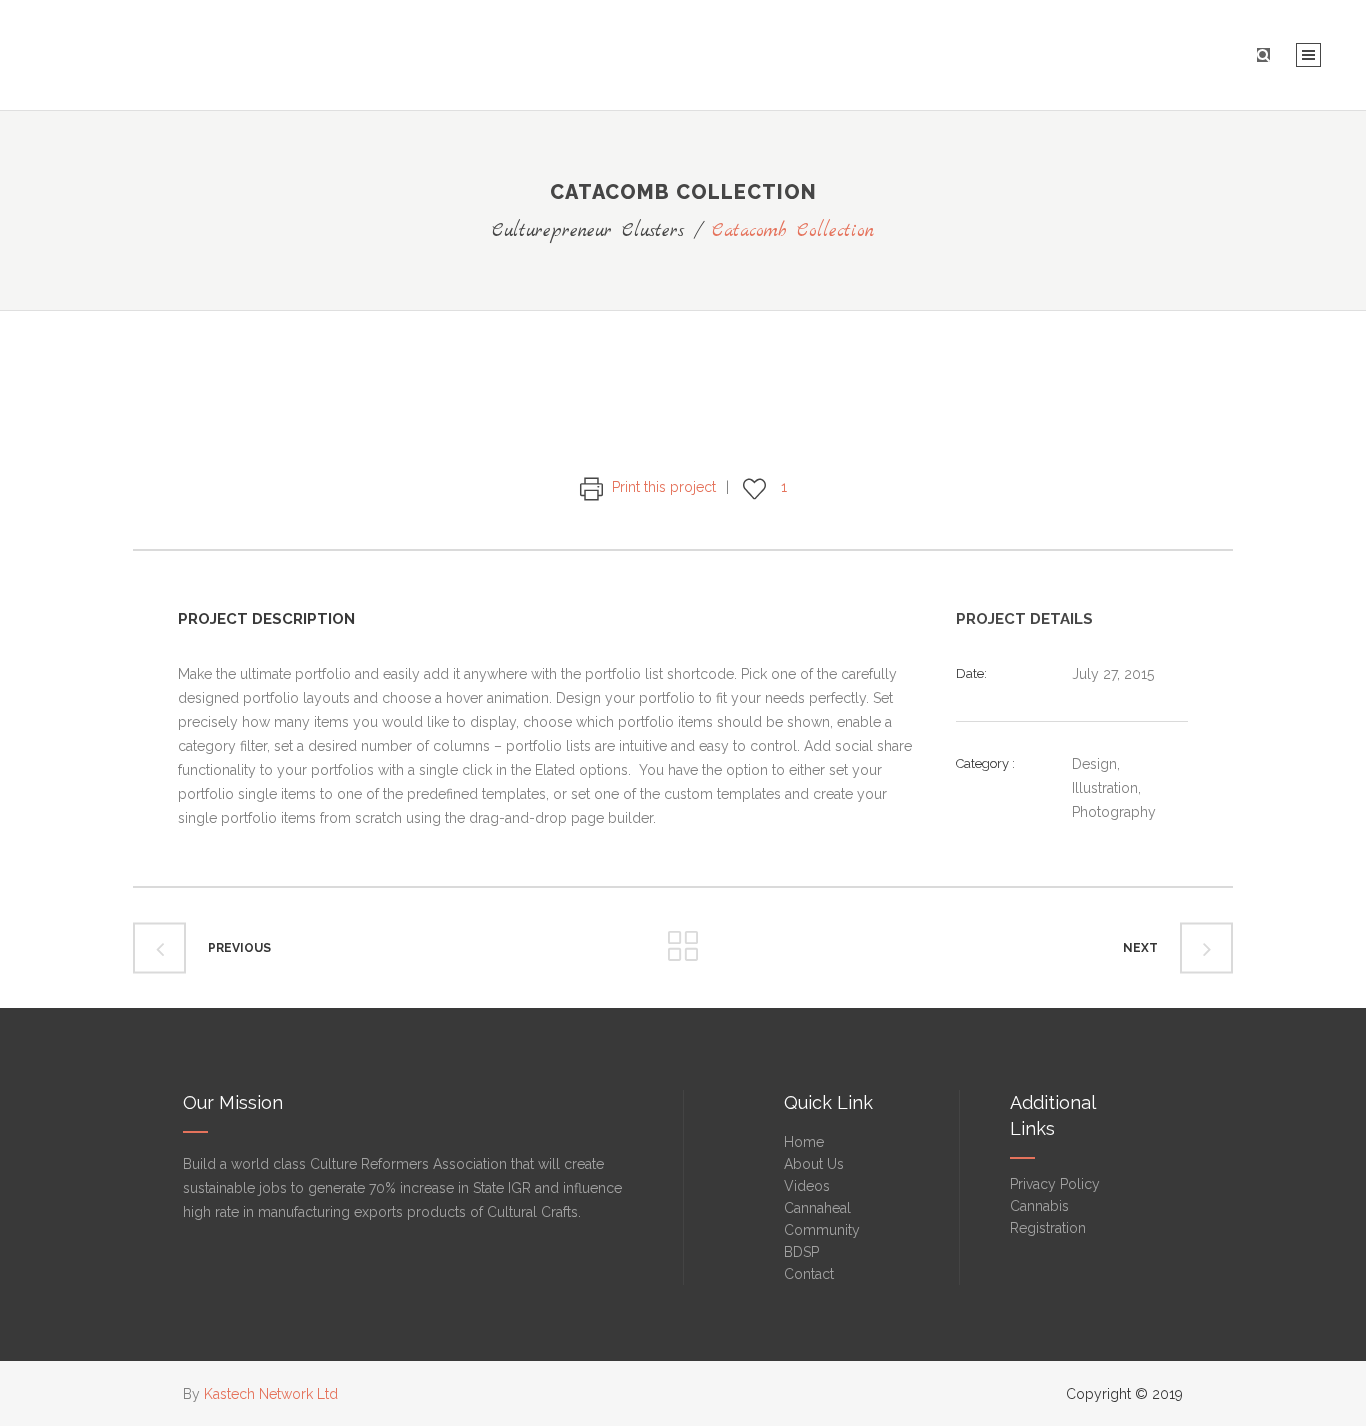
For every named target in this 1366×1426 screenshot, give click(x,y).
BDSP (801, 1252)
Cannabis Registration (1048, 1217)
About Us (814, 1164)
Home (804, 1142)
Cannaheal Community (822, 1219)
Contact (809, 1274)
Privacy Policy (1055, 1184)
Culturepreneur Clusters (588, 231)
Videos (807, 1186)
